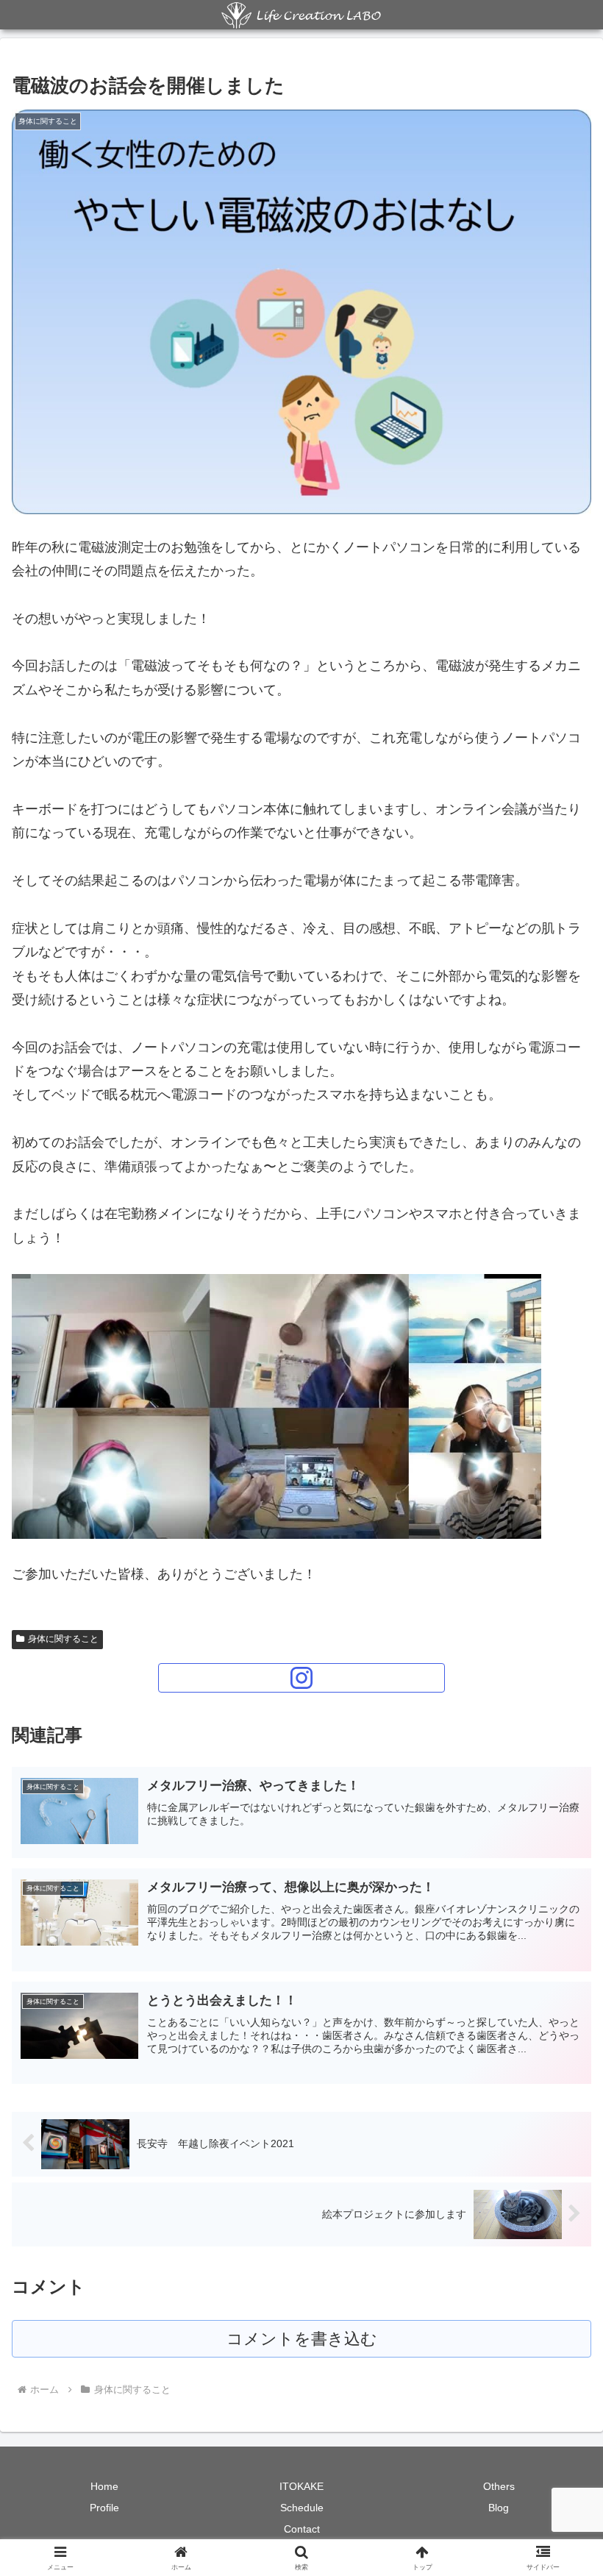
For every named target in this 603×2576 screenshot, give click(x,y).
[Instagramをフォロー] (301, 1678)
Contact (302, 2529)
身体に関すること (63, 1639)
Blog (499, 2508)
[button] (558, 2118)
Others (499, 2486)
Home (104, 2486)
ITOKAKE (301, 2486)
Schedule (302, 2508)
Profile (104, 2508)
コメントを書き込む (302, 2339)
